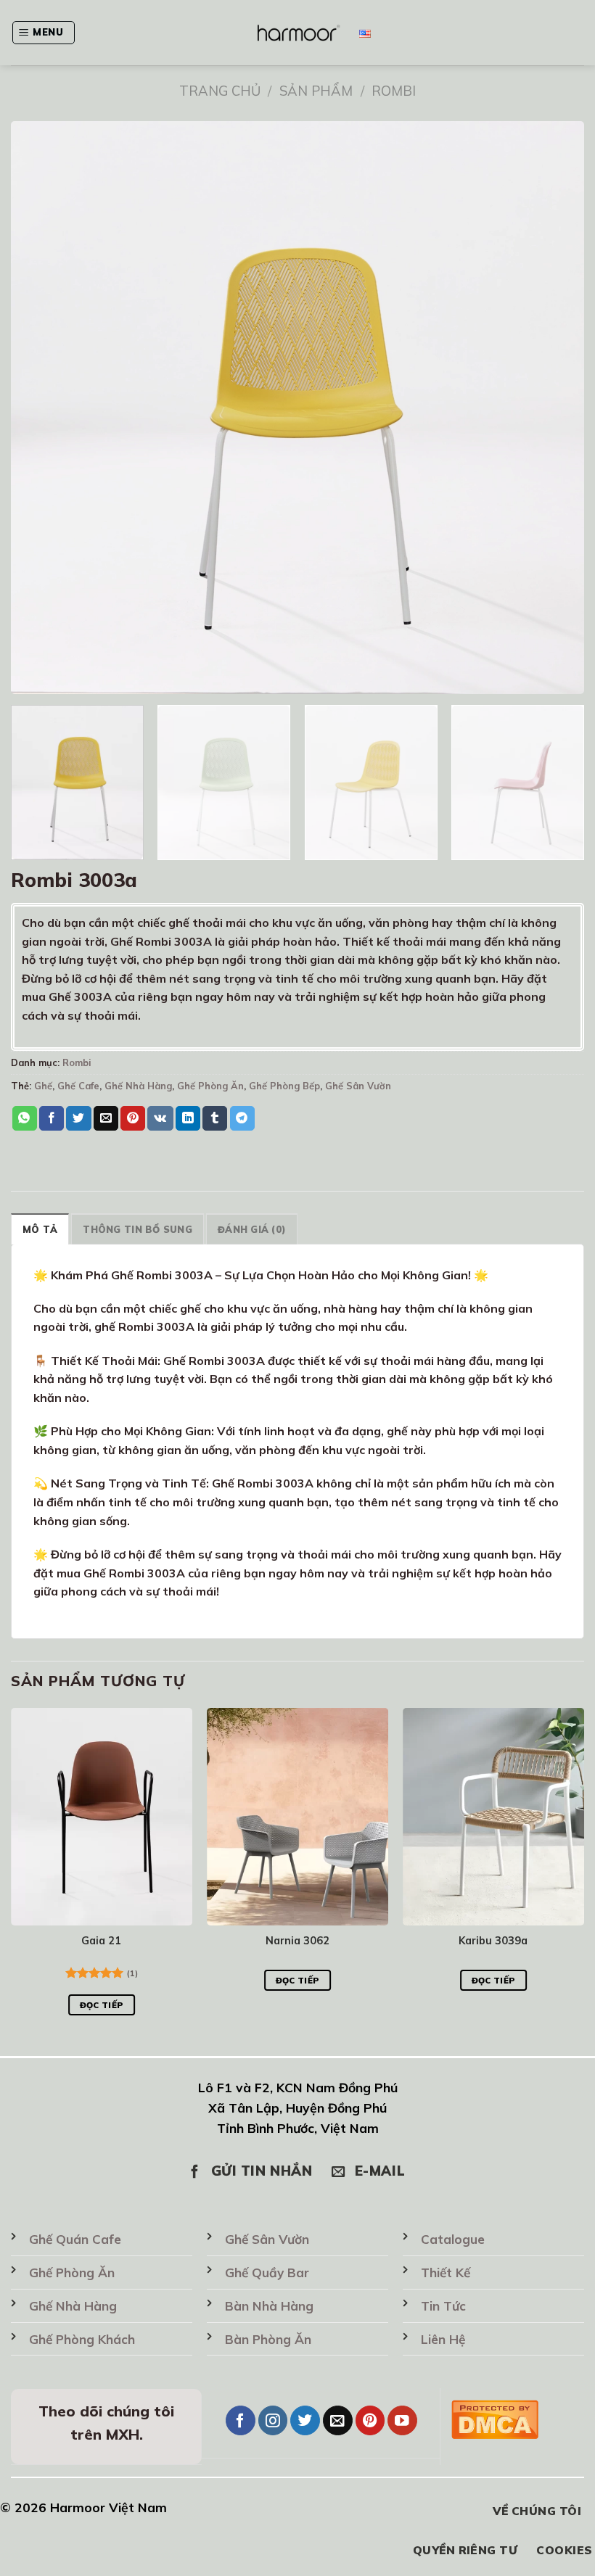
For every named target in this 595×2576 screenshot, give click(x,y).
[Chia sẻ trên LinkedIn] (188, 1118)
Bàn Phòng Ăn (268, 2339)
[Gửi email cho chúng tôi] (338, 2420)
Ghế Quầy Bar (267, 2272)
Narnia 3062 (297, 1941)
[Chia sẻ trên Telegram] (242, 1118)
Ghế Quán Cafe (75, 2239)
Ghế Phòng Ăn (210, 1086)
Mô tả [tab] (40, 1229)
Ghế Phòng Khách (82, 2339)
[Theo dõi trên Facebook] (241, 2420)
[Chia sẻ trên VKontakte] (160, 1118)
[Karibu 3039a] (493, 1817)
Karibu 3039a (493, 1941)
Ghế (43, 1086)
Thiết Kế (446, 2272)
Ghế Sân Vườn (358, 1086)
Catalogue (453, 2239)
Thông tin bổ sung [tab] (137, 1229)
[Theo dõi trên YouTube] (402, 2420)
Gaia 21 (101, 1941)
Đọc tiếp (102, 2005)
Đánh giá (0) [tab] (252, 1229)
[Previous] (12, 1875)
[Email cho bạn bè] (106, 1118)
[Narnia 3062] (297, 1817)
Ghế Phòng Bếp (284, 1086)
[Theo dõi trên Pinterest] (370, 2420)
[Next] (562, 783)
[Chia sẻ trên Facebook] (52, 1118)
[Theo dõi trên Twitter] (305, 2420)
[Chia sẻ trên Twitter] (78, 1118)
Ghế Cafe (78, 1086)
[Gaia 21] (102, 1817)
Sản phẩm (316, 91)
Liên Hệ (443, 2339)
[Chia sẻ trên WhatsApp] (25, 1118)
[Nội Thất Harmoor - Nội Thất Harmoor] (297, 32)
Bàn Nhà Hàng (269, 2306)
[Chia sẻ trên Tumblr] (215, 1118)
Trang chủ (220, 91)
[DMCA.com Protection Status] (495, 2417)
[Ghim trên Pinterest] (133, 1118)
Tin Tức (443, 2306)
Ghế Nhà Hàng (138, 1086)
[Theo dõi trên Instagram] (273, 2420)
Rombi (394, 91)
